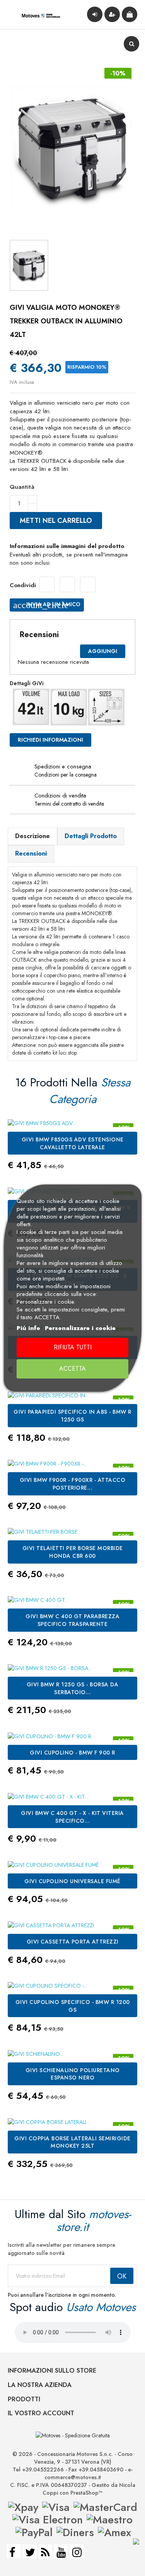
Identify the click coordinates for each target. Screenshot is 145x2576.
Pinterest (88, 584)
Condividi (47, 584)
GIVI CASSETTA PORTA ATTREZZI (73, 1942)
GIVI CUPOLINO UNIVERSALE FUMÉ (72, 1881)
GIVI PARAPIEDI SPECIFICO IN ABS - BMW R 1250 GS (72, 1416)
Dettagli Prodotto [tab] (91, 836)
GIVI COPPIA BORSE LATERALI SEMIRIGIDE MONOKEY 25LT (72, 2142)
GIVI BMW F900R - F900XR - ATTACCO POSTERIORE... (73, 1484)
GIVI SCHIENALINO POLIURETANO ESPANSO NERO (73, 2074)
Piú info (28, 1328)
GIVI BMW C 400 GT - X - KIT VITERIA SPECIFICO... (72, 1817)
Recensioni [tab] (31, 853)
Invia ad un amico (47, 605)
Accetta (72, 1369)
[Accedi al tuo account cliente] (95, 14)
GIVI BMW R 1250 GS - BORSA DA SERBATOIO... (73, 1688)
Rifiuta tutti (73, 1348)
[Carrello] (130, 14)
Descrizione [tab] (32, 836)
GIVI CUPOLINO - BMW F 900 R (72, 1753)
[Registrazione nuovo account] (112, 14)
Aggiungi (103, 651)
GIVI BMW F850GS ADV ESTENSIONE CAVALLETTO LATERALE (73, 1143)
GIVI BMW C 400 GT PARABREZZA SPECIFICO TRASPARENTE (72, 1620)
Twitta (67, 584)
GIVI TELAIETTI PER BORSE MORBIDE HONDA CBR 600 (73, 1552)
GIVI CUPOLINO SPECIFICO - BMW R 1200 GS (73, 2006)
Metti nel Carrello (56, 521)
